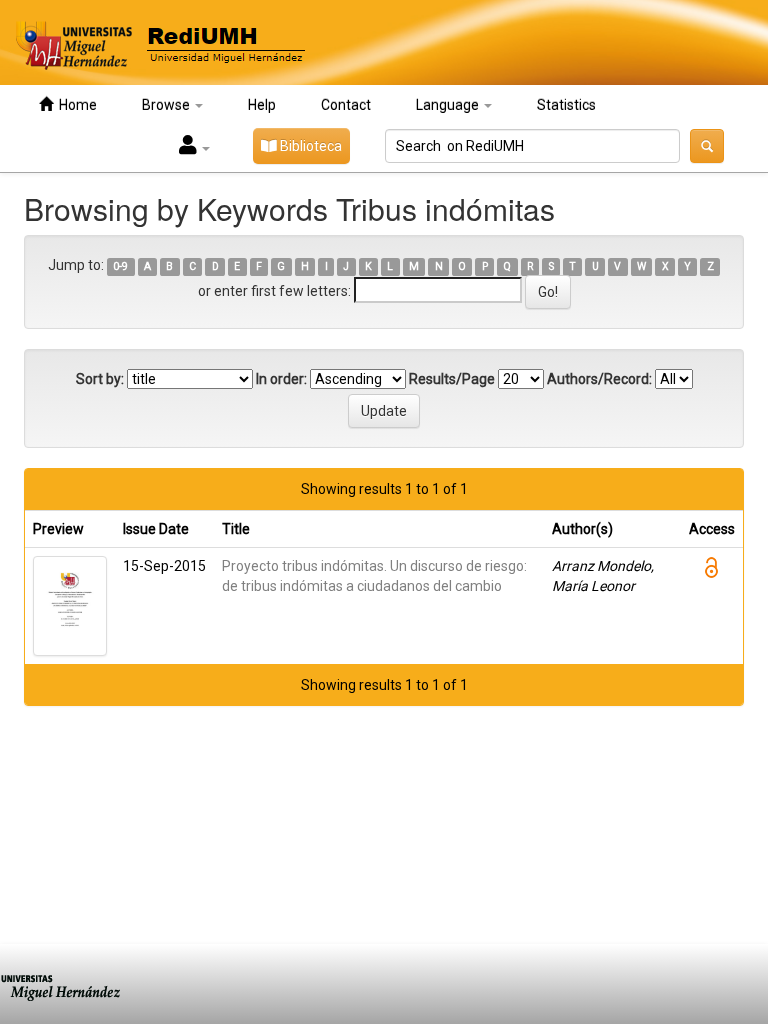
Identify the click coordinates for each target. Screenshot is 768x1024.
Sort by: (100, 379)
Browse (167, 105)
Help (262, 105)
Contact (346, 105)
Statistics (566, 105)
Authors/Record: (599, 379)
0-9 (120, 266)
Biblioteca (309, 146)
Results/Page (452, 379)
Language (449, 105)
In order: (281, 379)
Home (75, 105)
